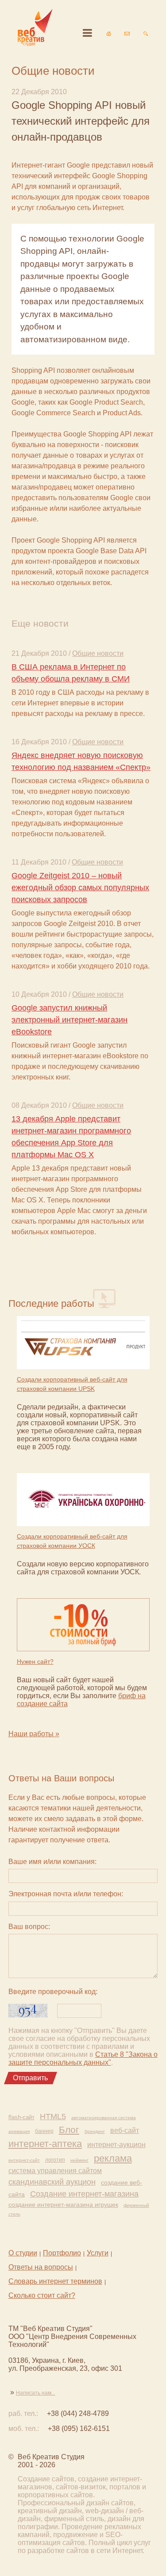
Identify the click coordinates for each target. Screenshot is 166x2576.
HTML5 (53, 2117)
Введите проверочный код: (53, 1992)
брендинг (95, 2131)
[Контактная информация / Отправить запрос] (127, 34)
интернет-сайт (24, 2160)
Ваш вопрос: (29, 1927)
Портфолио (62, 2253)
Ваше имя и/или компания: (52, 1862)
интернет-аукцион (116, 2145)
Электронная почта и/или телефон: (66, 1894)
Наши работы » (34, 1734)
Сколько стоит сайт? (42, 2295)
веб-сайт (125, 2130)
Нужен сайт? (35, 1661)
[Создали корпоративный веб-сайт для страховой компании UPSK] (83, 1344)
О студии (23, 2253)
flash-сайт (21, 2117)
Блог (69, 2130)
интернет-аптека (45, 2144)
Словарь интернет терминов (55, 2281)
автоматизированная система (104, 2118)
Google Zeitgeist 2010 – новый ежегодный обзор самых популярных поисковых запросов (80, 888)
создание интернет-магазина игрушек (63, 2205)
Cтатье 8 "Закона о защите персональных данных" (83, 2058)
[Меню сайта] (87, 33)
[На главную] (108, 34)
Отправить (30, 2078)
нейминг (79, 2160)
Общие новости (98, 653)
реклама (113, 2158)
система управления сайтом (55, 2171)
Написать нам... (36, 2393)
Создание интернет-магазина (84, 2194)
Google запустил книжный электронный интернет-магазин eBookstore (69, 1020)
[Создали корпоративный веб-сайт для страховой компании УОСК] (83, 1500)
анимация (19, 2131)
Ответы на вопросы (41, 2267)
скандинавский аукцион (52, 2182)
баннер (44, 2131)
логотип (55, 2160)
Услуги (98, 2253)
